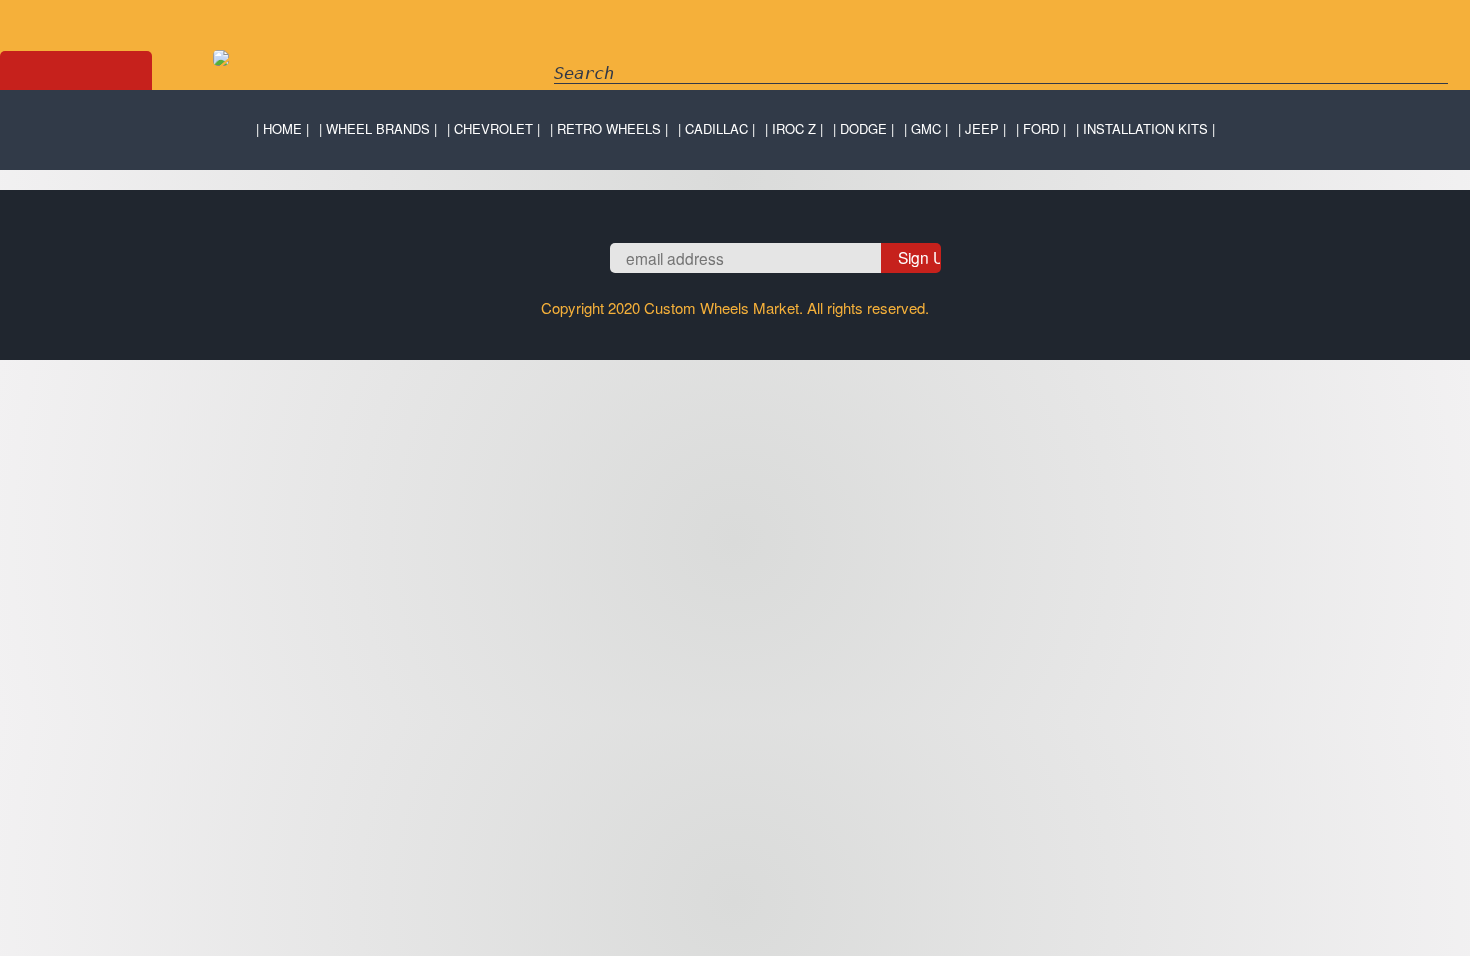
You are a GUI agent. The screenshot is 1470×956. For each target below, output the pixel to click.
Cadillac (716, 128)
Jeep (982, 128)
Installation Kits (1145, 128)
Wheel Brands (378, 128)
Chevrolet (493, 128)
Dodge (863, 128)
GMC (926, 128)
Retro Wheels (609, 128)
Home (282, 128)
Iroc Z (794, 128)
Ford (1041, 128)
